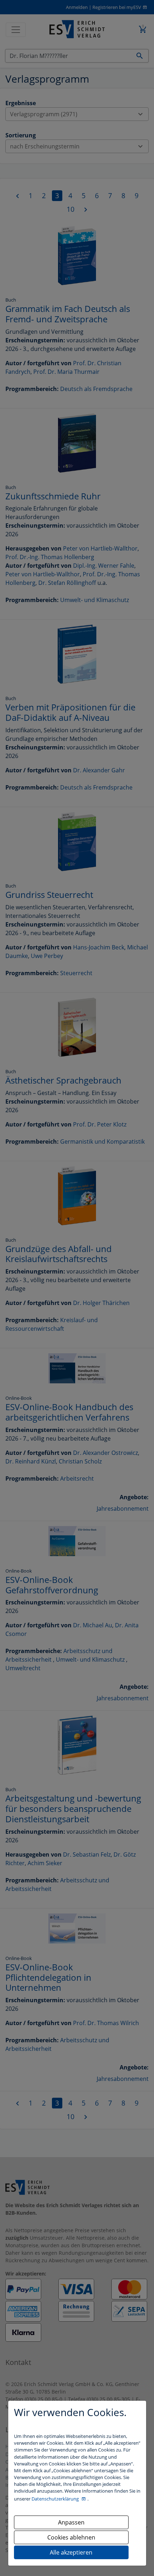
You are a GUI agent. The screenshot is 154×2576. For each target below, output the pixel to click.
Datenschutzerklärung (56, 2499)
